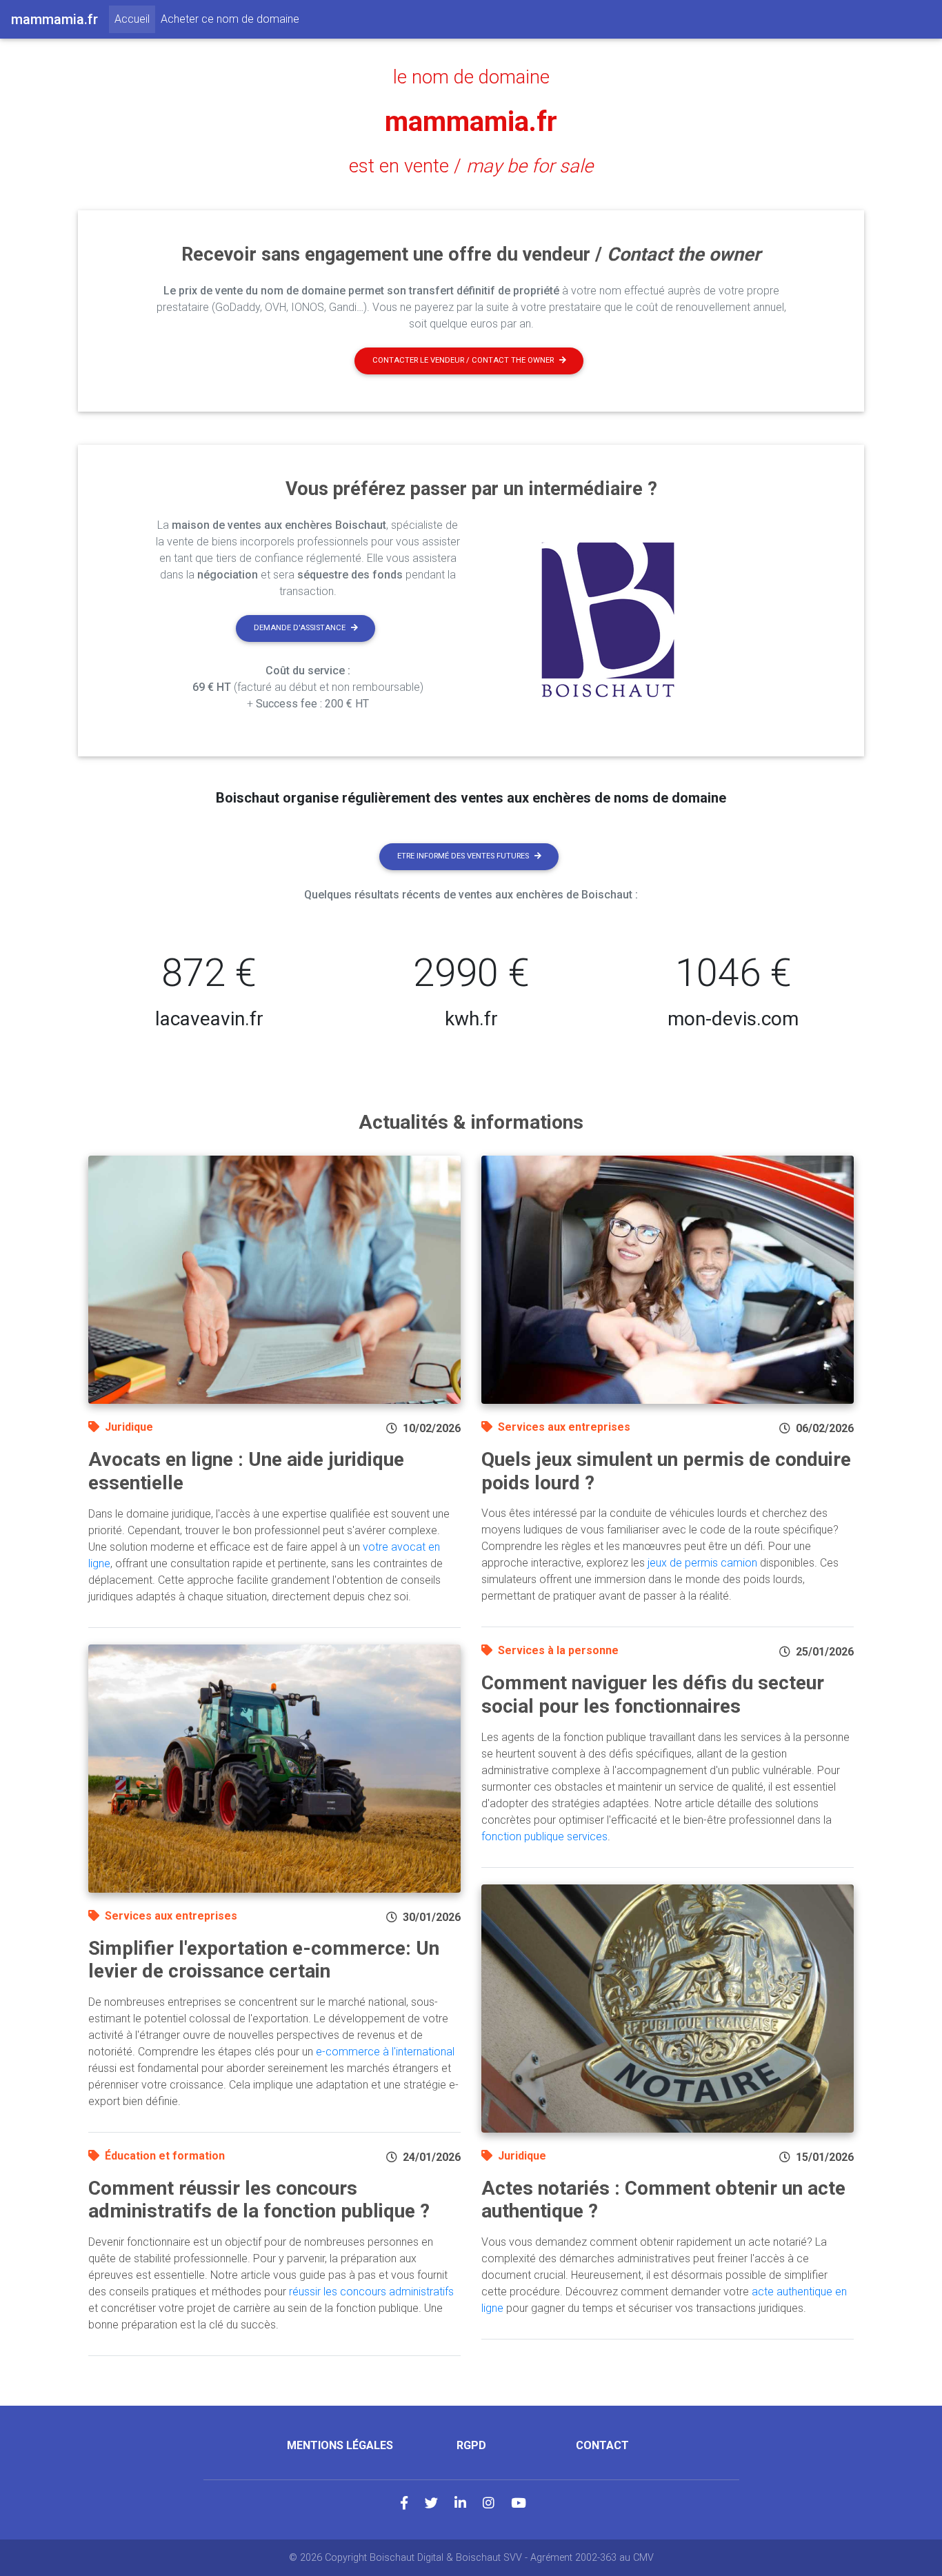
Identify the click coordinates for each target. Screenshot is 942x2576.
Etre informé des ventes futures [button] (463, 856)
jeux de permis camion (702, 1563)
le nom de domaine (471, 77)
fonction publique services (544, 1837)
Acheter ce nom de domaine (230, 19)
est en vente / (471, 166)
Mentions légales (340, 2445)
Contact (602, 2445)
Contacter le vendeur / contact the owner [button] (463, 360)
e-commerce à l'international (385, 2052)
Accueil (135, 19)
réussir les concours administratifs (371, 2292)
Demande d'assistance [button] (300, 628)
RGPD (471, 2445)
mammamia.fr (471, 122)
